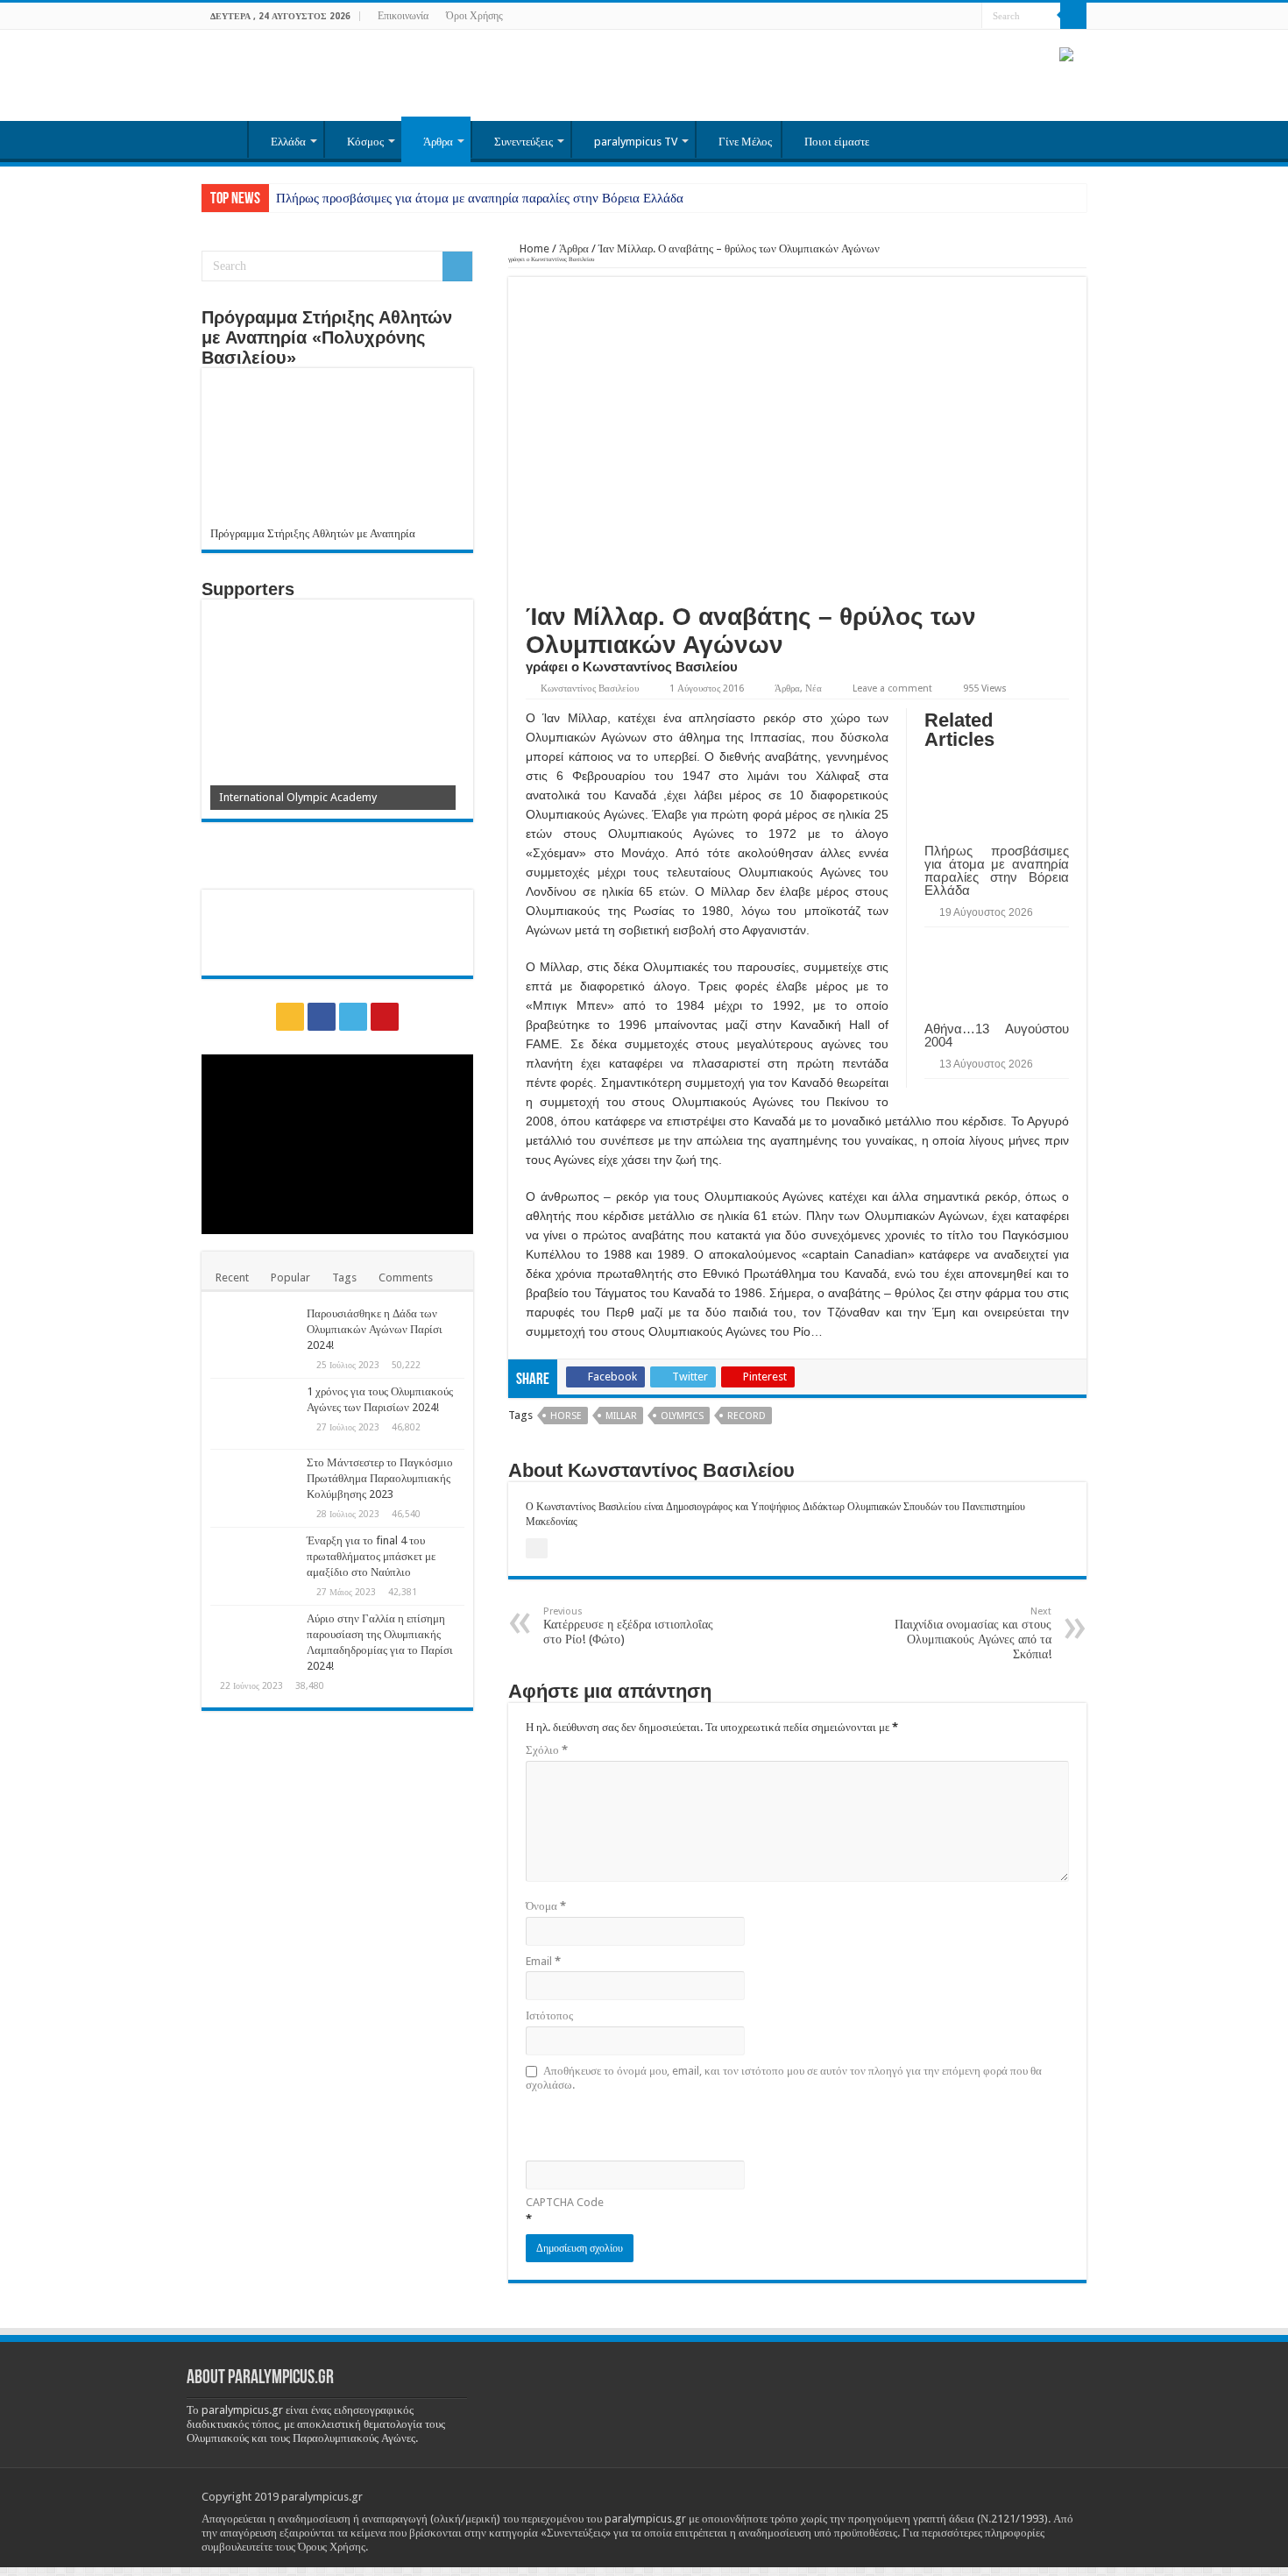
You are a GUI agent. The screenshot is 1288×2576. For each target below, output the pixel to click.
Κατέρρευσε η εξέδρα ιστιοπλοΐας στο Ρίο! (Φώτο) (628, 1626)
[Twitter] (952, 17)
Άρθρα (438, 142)
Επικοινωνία (403, 16)
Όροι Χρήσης (474, 16)
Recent (232, 1277)
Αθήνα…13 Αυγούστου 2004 (997, 1035)
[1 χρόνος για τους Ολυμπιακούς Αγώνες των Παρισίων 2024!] (254, 1414)
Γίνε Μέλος (745, 142)
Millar (621, 1416)
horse (566, 1416)
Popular (290, 1277)
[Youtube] (969, 17)
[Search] (1073, 16)
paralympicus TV (636, 142)
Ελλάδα (288, 142)
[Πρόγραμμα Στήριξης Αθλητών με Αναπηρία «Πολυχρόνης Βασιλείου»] (337, 452)
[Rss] (919, 17)
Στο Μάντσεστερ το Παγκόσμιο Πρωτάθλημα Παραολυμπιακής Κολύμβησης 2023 (380, 1478)
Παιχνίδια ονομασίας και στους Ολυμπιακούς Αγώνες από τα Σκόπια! (973, 1633)
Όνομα (546, 1906)
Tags (344, 1277)
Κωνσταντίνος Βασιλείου (590, 688)
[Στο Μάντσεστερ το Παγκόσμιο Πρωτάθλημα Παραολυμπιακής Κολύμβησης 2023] (254, 1485)
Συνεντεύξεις (524, 142)
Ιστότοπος (549, 2015)
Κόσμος (365, 142)
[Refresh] (651, 2124)
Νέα (814, 688)
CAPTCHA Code (565, 2202)
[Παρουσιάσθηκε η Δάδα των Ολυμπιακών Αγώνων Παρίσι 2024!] (254, 1336)
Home (533, 248)
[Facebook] (935, 17)
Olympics (682, 1416)
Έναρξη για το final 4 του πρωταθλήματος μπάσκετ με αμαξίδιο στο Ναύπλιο (371, 1556)
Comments (406, 1277)
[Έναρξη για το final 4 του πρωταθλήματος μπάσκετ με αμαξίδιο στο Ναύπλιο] (254, 1563)
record (747, 1416)
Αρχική (224, 139)
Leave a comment (892, 688)
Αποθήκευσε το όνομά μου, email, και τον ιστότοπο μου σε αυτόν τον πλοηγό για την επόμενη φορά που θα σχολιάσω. (784, 2078)
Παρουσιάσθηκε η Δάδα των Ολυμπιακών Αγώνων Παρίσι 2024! (375, 1329)
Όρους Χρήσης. (333, 2547)
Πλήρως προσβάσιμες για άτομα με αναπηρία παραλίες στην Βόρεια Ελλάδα (480, 198)
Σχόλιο (547, 1750)
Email (543, 1961)
